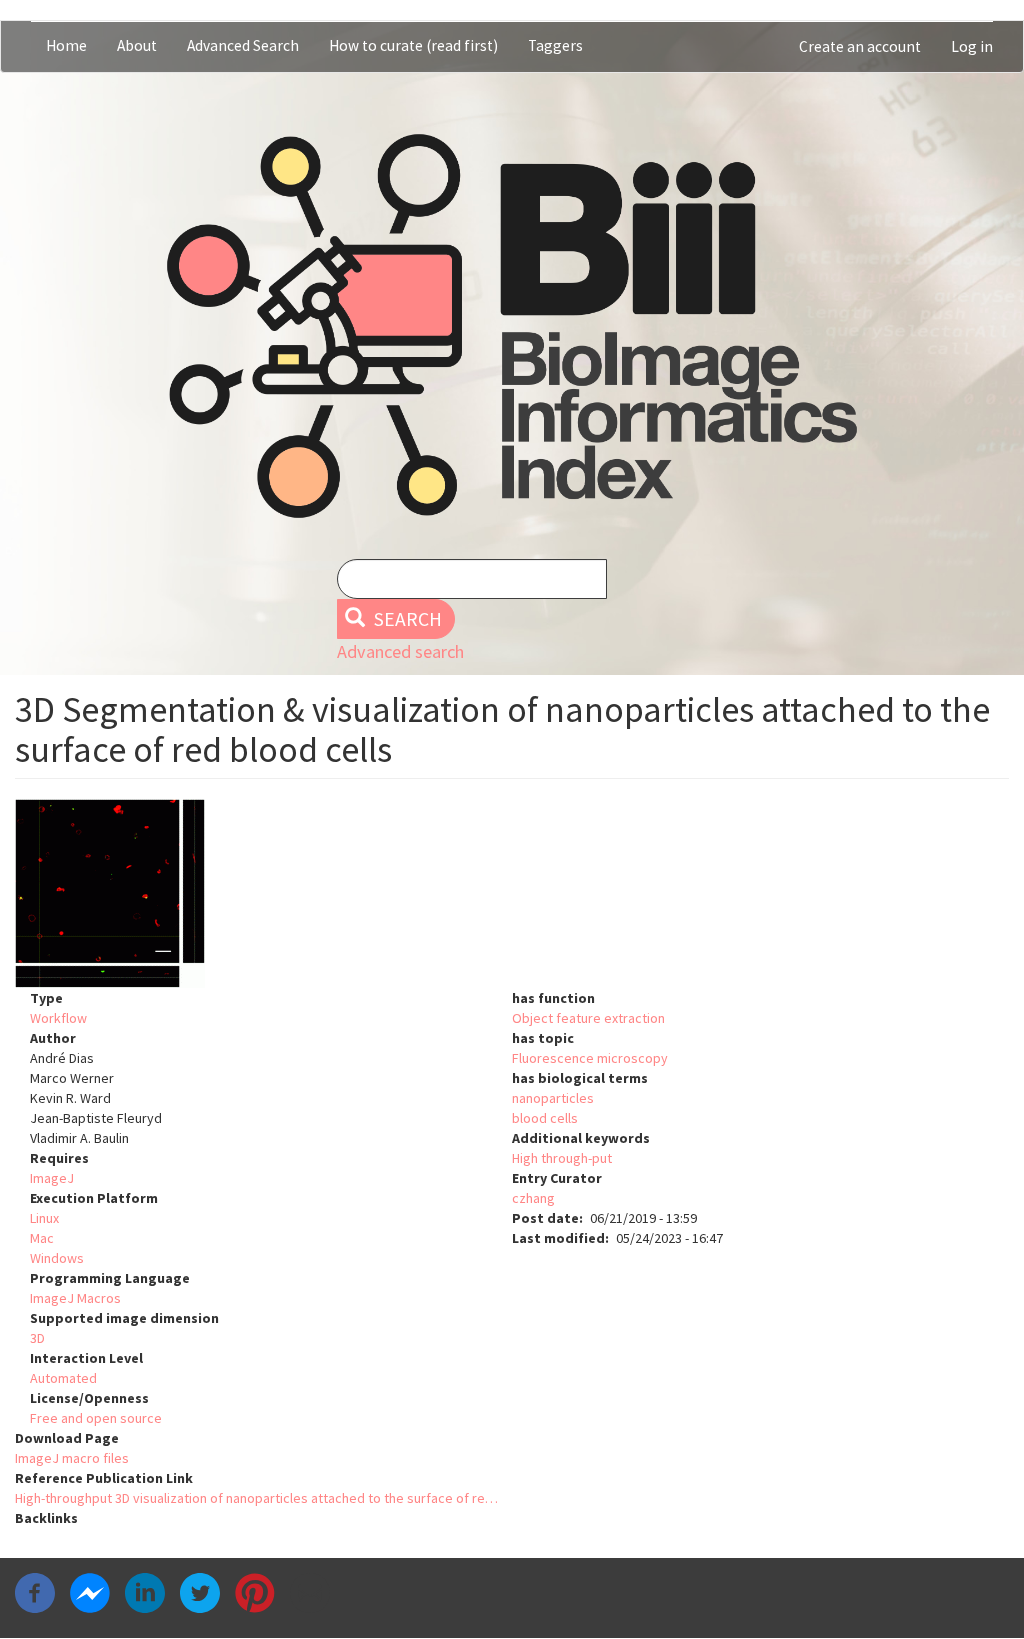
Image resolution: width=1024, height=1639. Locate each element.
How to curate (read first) (413, 45)
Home (66, 45)
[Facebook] (35, 1592)
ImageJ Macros (75, 1298)
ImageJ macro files (72, 1458)
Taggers (555, 45)
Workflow (58, 1018)
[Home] (512, 326)
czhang (533, 1198)
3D (37, 1338)
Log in (972, 46)
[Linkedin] (145, 1592)
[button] (512, 893)
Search (406, 619)
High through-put (562, 1158)
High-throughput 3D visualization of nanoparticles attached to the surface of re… (256, 1498)
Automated (63, 1378)
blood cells (545, 1118)
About (137, 45)
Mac (42, 1238)
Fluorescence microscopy (590, 1058)
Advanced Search (243, 45)
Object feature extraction (588, 1018)
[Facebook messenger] (90, 1592)
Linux (44, 1218)
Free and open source (96, 1418)
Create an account (860, 46)
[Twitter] (200, 1592)
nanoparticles (553, 1098)
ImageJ (52, 1178)
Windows (57, 1258)
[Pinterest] (255, 1592)
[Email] (310, 1592)
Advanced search (400, 651)
